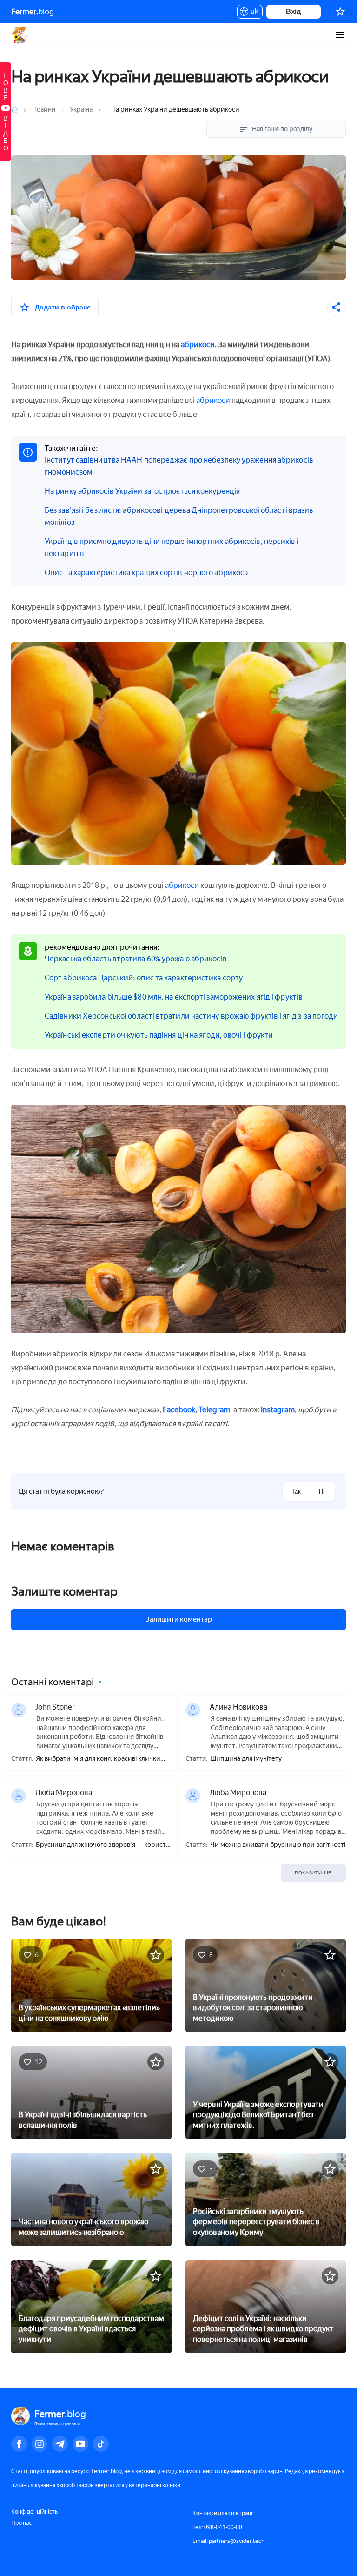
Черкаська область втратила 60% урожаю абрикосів (136, 959)
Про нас (21, 2523)
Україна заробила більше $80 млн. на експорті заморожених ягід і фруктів (174, 997)
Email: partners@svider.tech (228, 2541)
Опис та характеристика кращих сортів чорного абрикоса (146, 573)
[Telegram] (60, 2444)
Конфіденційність (34, 2512)
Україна (81, 110)
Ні (322, 1492)
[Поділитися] (337, 307)
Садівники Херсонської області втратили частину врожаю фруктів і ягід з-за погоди (191, 1016)
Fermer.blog (20, 35)
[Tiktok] (101, 2444)
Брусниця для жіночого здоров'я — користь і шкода (102, 1845)
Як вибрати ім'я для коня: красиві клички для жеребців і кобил (98, 1759)
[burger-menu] (340, 35)
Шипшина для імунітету (246, 1759)
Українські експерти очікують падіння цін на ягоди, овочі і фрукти (159, 1035)
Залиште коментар (64, 1591)
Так (296, 1492)
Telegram (214, 1410)
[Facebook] (19, 2444)
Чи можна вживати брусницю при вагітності (278, 1845)
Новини (45, 110)
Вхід (294, 11)
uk (252, 13)
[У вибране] (156, 1955)
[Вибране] (340, 12)
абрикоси (198, 345)
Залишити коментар (179, 1619)
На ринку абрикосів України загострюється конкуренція (142, 491)
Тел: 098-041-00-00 (217, 2527)
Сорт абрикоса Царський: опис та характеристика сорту (144, 978)
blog (33, 12)
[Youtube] (80, 2444)
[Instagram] (40, 2444)
